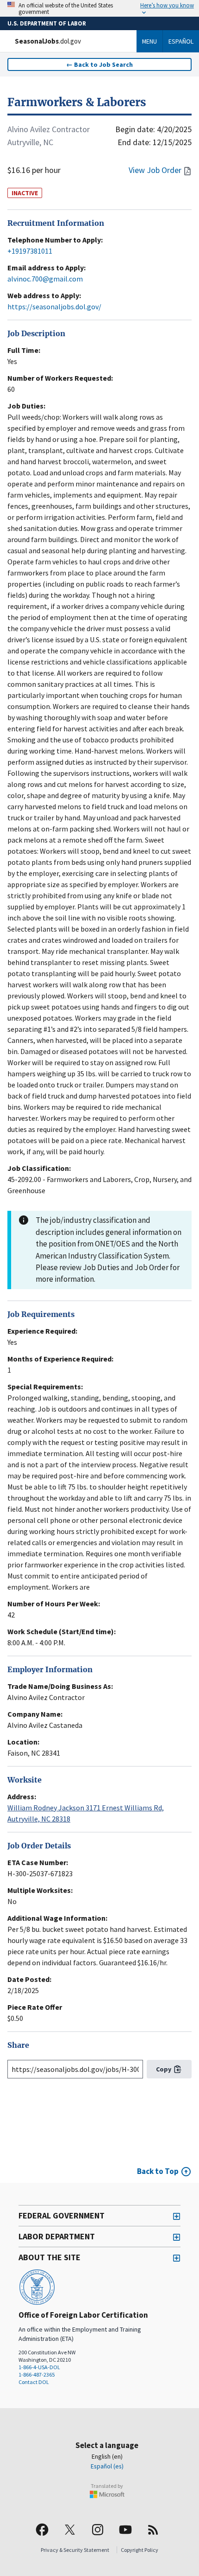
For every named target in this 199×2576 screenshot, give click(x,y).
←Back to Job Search (99, 64)
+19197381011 (30, 251)
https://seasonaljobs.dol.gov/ (54, 307)
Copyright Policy (140, 2550)
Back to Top (158, 2171)
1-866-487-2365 (37, 2375)
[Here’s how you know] (99, 8)
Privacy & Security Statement (75, 2550)
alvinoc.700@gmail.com (45, 279)
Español (181, 41)
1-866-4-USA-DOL (39, 2367)
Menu (149, 41)
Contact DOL (34, 2382)
